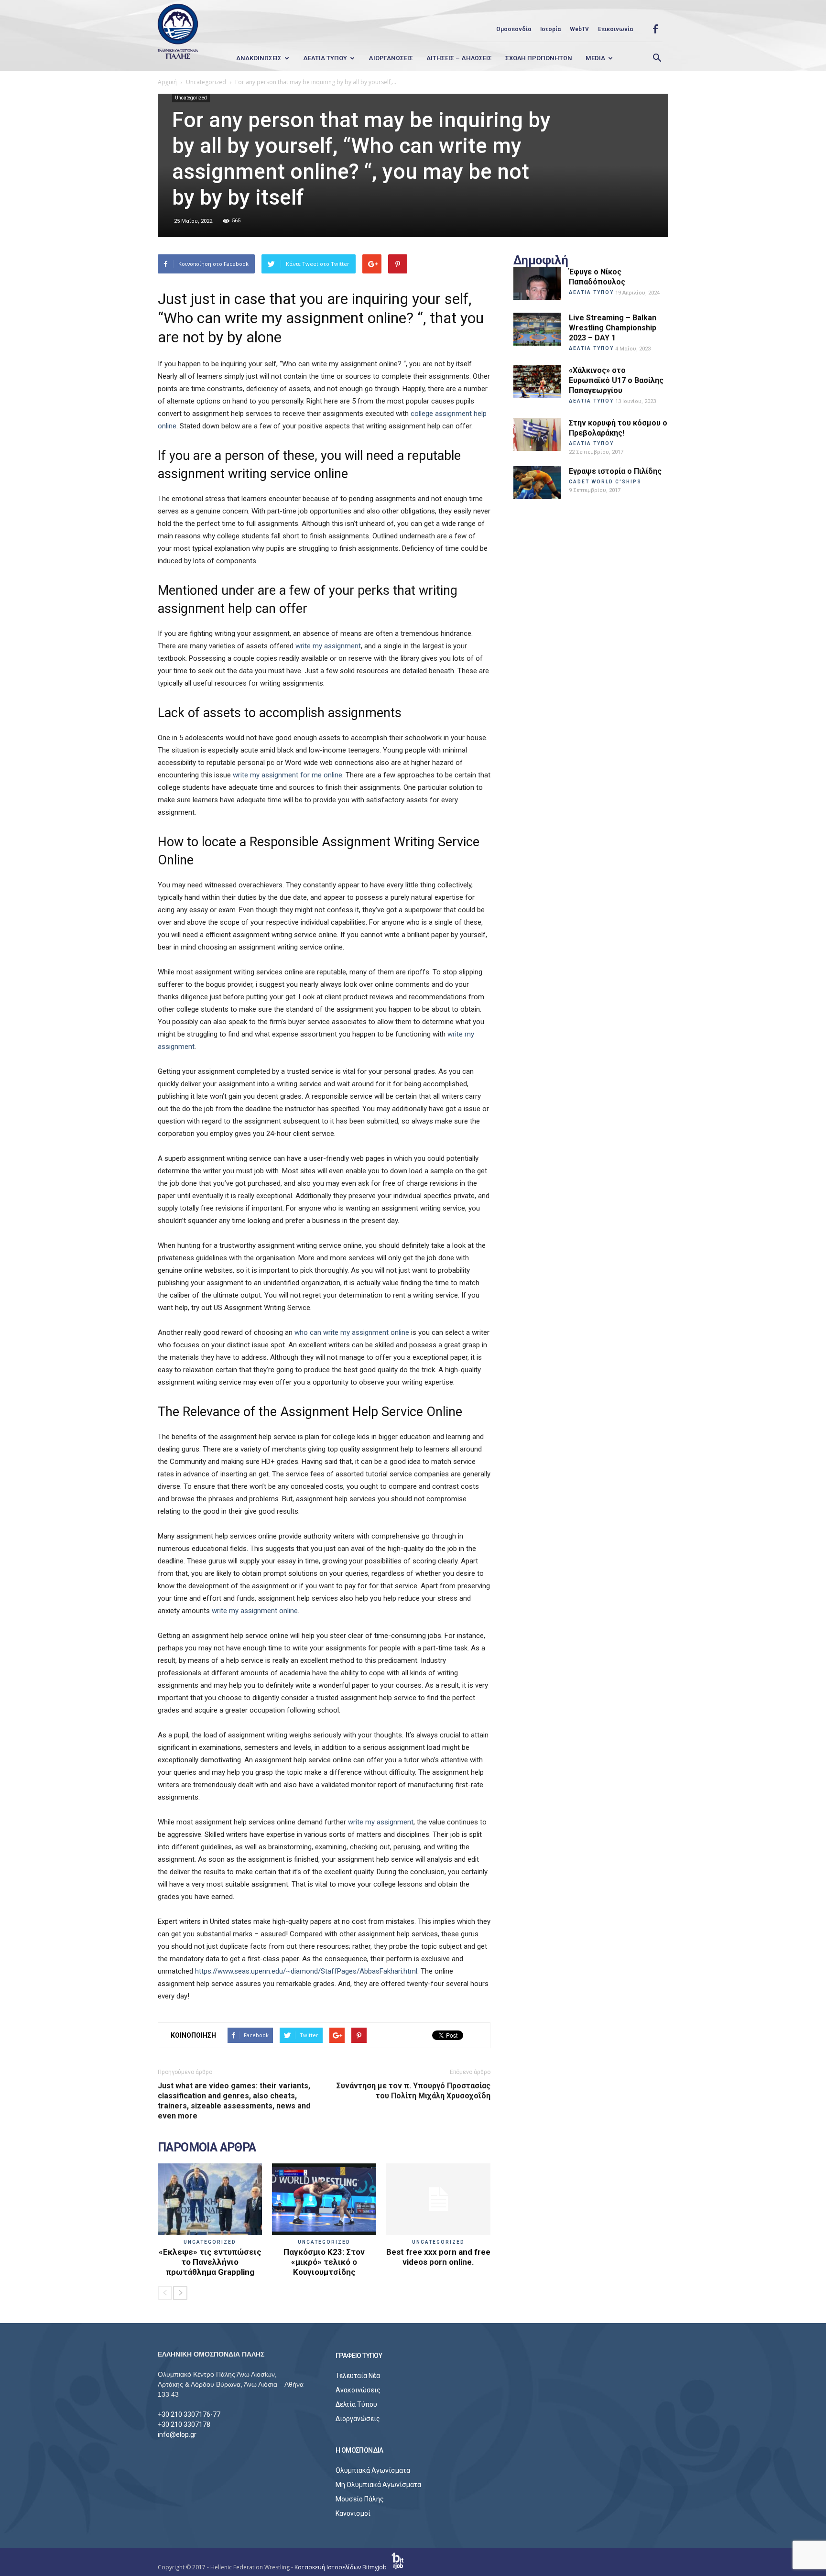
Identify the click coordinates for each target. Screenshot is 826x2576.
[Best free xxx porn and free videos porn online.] (438, 2199)
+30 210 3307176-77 (189, 2414)
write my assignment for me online (288, 775)
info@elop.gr (177, 2434)
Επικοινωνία (615, 29)
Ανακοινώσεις (358, 2390)
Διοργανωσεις (391, 58)
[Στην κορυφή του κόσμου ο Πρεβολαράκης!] (537, 434)
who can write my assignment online (352, 1332)
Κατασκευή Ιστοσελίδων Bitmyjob (341, 2567)
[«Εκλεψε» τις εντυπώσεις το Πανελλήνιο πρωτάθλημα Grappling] (210, 2199)
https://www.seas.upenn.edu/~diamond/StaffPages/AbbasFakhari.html (306, 1971)
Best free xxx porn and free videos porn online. (438, 2257)
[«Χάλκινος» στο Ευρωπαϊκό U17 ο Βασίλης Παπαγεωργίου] (537, 382)
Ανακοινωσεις (259, 58)
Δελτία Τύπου (356, 2404)
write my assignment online (255, 1611)
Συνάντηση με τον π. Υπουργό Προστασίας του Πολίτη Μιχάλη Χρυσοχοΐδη (413, 2091)
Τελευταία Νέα (358, 2376)
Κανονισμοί (353, 2513)
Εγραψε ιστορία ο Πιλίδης (615, 471)
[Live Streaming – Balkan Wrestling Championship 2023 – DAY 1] (537, 329)
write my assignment (328, 646)
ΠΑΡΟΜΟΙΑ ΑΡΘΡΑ (207, 2148)
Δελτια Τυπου (325, 58)
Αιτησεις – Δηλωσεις (459, 58)
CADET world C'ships (605, 482)
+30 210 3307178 (184, 2424)
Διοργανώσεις (358, 2419)
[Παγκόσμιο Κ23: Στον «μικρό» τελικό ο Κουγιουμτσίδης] (324, 2199)
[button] (657, 58)
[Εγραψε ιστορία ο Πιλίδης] (537, 483)
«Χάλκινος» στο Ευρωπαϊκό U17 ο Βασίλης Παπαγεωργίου (616, 380)
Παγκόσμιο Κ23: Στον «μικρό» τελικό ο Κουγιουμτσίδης (324, 2262)
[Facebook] (655, 29)
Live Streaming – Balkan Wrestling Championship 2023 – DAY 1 (613, 328)
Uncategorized (191, 98)
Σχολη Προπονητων (539, 58)
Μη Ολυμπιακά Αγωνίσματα (378, 2485)
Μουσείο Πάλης (360, 2499)
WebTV (579, 29)
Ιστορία (550, 29)
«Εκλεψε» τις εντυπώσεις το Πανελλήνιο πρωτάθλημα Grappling (210, 2262)
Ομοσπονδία (514, 29)
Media (595, 58)
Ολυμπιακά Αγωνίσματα (373, 2470)
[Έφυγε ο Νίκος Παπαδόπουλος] (537, 283)
